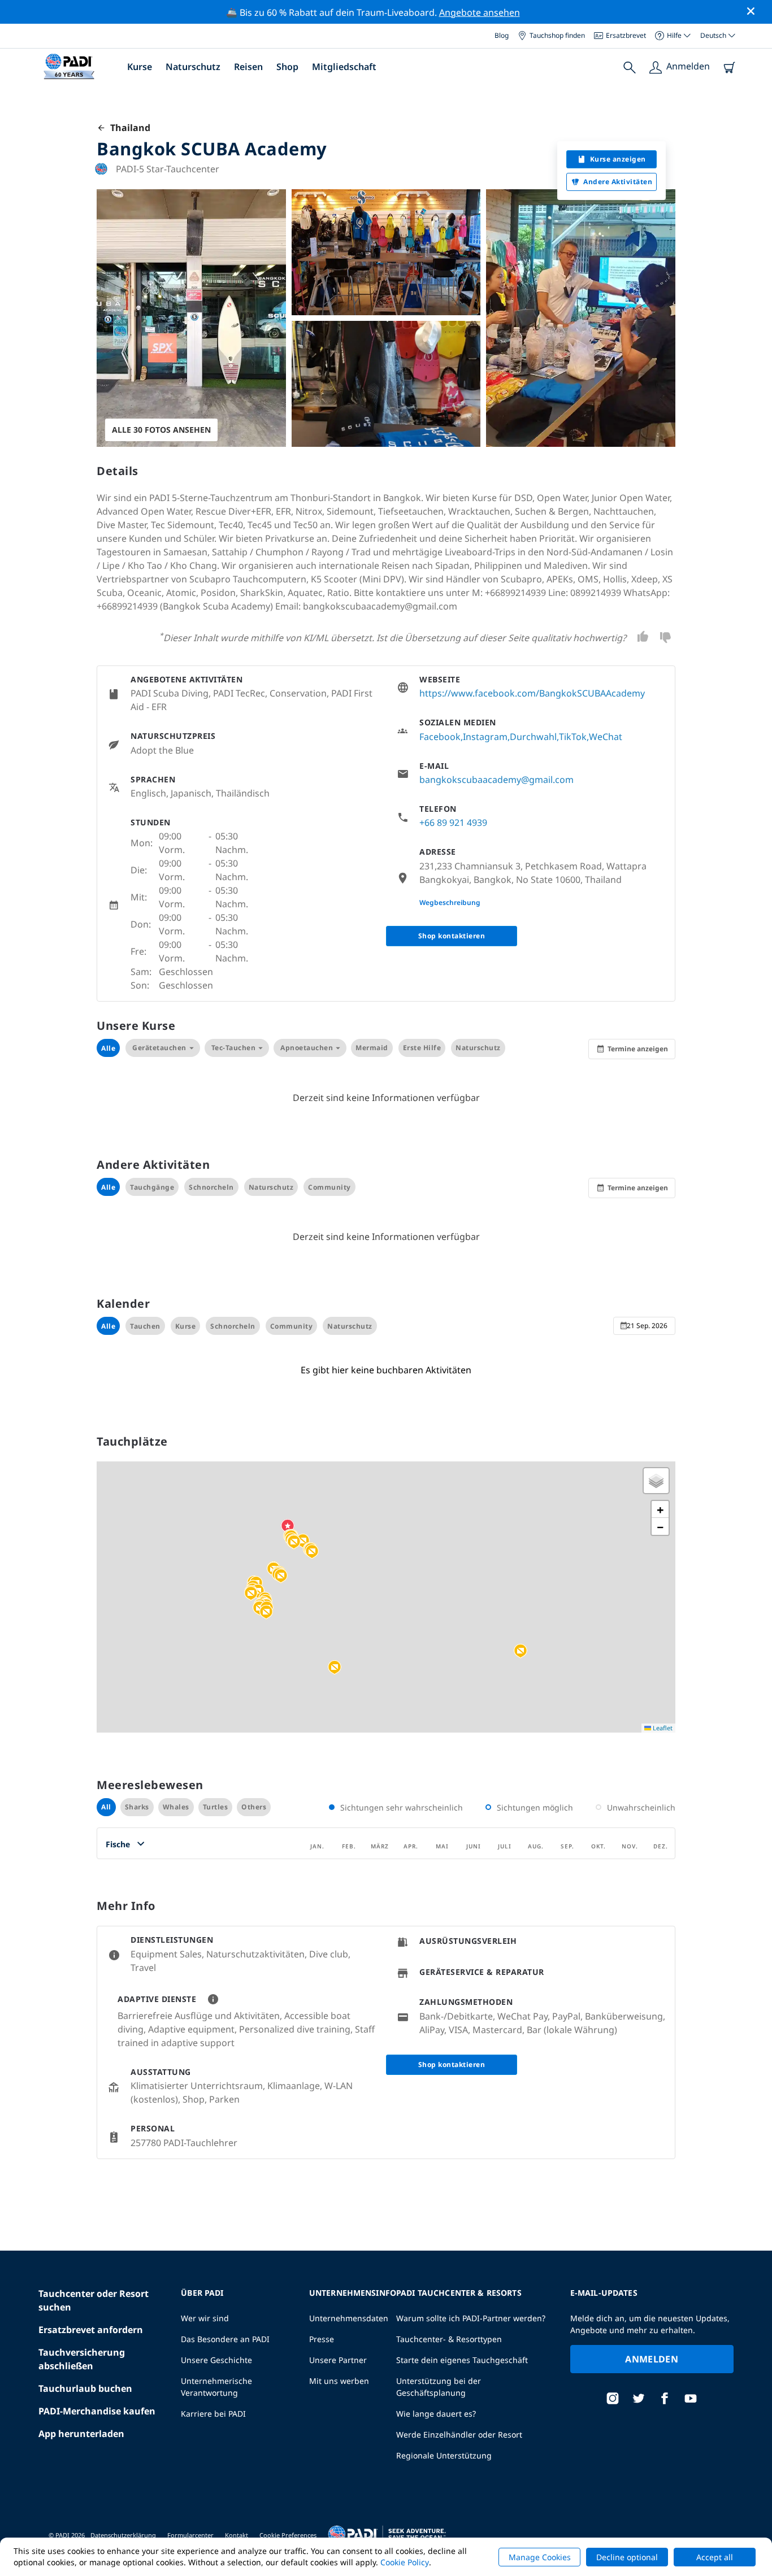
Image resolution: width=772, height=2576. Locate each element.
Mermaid (372, 1048)
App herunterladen (81, 2434)
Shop (287, 67)
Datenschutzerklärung (123, 2535)
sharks (137, 1807)
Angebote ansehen (480, 12)
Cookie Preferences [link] (288, 2535)
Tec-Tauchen (234, 1048)
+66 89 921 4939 (453, 823)
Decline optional (627, 2557)
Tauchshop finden (557, 35)
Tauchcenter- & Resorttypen (449, 2339)
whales (176, 1807)
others (254, 1807)
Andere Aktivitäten (618, 182)
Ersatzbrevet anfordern (91, 2330)
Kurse (140, 67)
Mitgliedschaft (344, 67)
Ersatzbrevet (626, 35)
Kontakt (237, 2535)
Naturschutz (193, 67)
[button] (294, 1542)
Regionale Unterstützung (444, 2455)
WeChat (606, 737)
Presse (322, 2339)
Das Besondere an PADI (225, 2339)
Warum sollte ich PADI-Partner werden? (471, 2318)
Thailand (128, 128)
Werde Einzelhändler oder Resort (459, 2434)
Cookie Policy (405, 2562)
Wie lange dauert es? (436, 2414)
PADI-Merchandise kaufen (97, 2411)
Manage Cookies (540, 2557)
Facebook (440, 737)
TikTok (573, 737)
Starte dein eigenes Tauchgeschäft (462, 2360)
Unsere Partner (338, 2360)
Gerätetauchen (159, 1048)
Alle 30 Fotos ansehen (161, 430)
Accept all (715, 2557)
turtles (216, 1807)
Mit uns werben (339, 2381)
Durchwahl (533, 737)
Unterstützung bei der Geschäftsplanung (439, 2387)
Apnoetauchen (307, 1048)
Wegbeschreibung (450, 902)
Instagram (485, 737)
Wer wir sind (205, 2318)
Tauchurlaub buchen (85, 2388)
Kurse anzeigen (618, 159)
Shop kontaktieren (452, 936)
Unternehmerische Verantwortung (216, 2387)
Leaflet (662, 1728)
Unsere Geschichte (216, 2360)
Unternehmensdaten (349, 2318)
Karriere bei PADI (213, 2414)
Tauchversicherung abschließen (82, 2359)
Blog (502, 35)
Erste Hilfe (422, 1048)
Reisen (248, 67)
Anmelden (652, 2359)
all (106, 1807)
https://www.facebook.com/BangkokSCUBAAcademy (532, 693)
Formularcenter (190, 2535)
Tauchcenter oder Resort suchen (94, 2300)
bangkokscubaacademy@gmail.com (496, 780)
